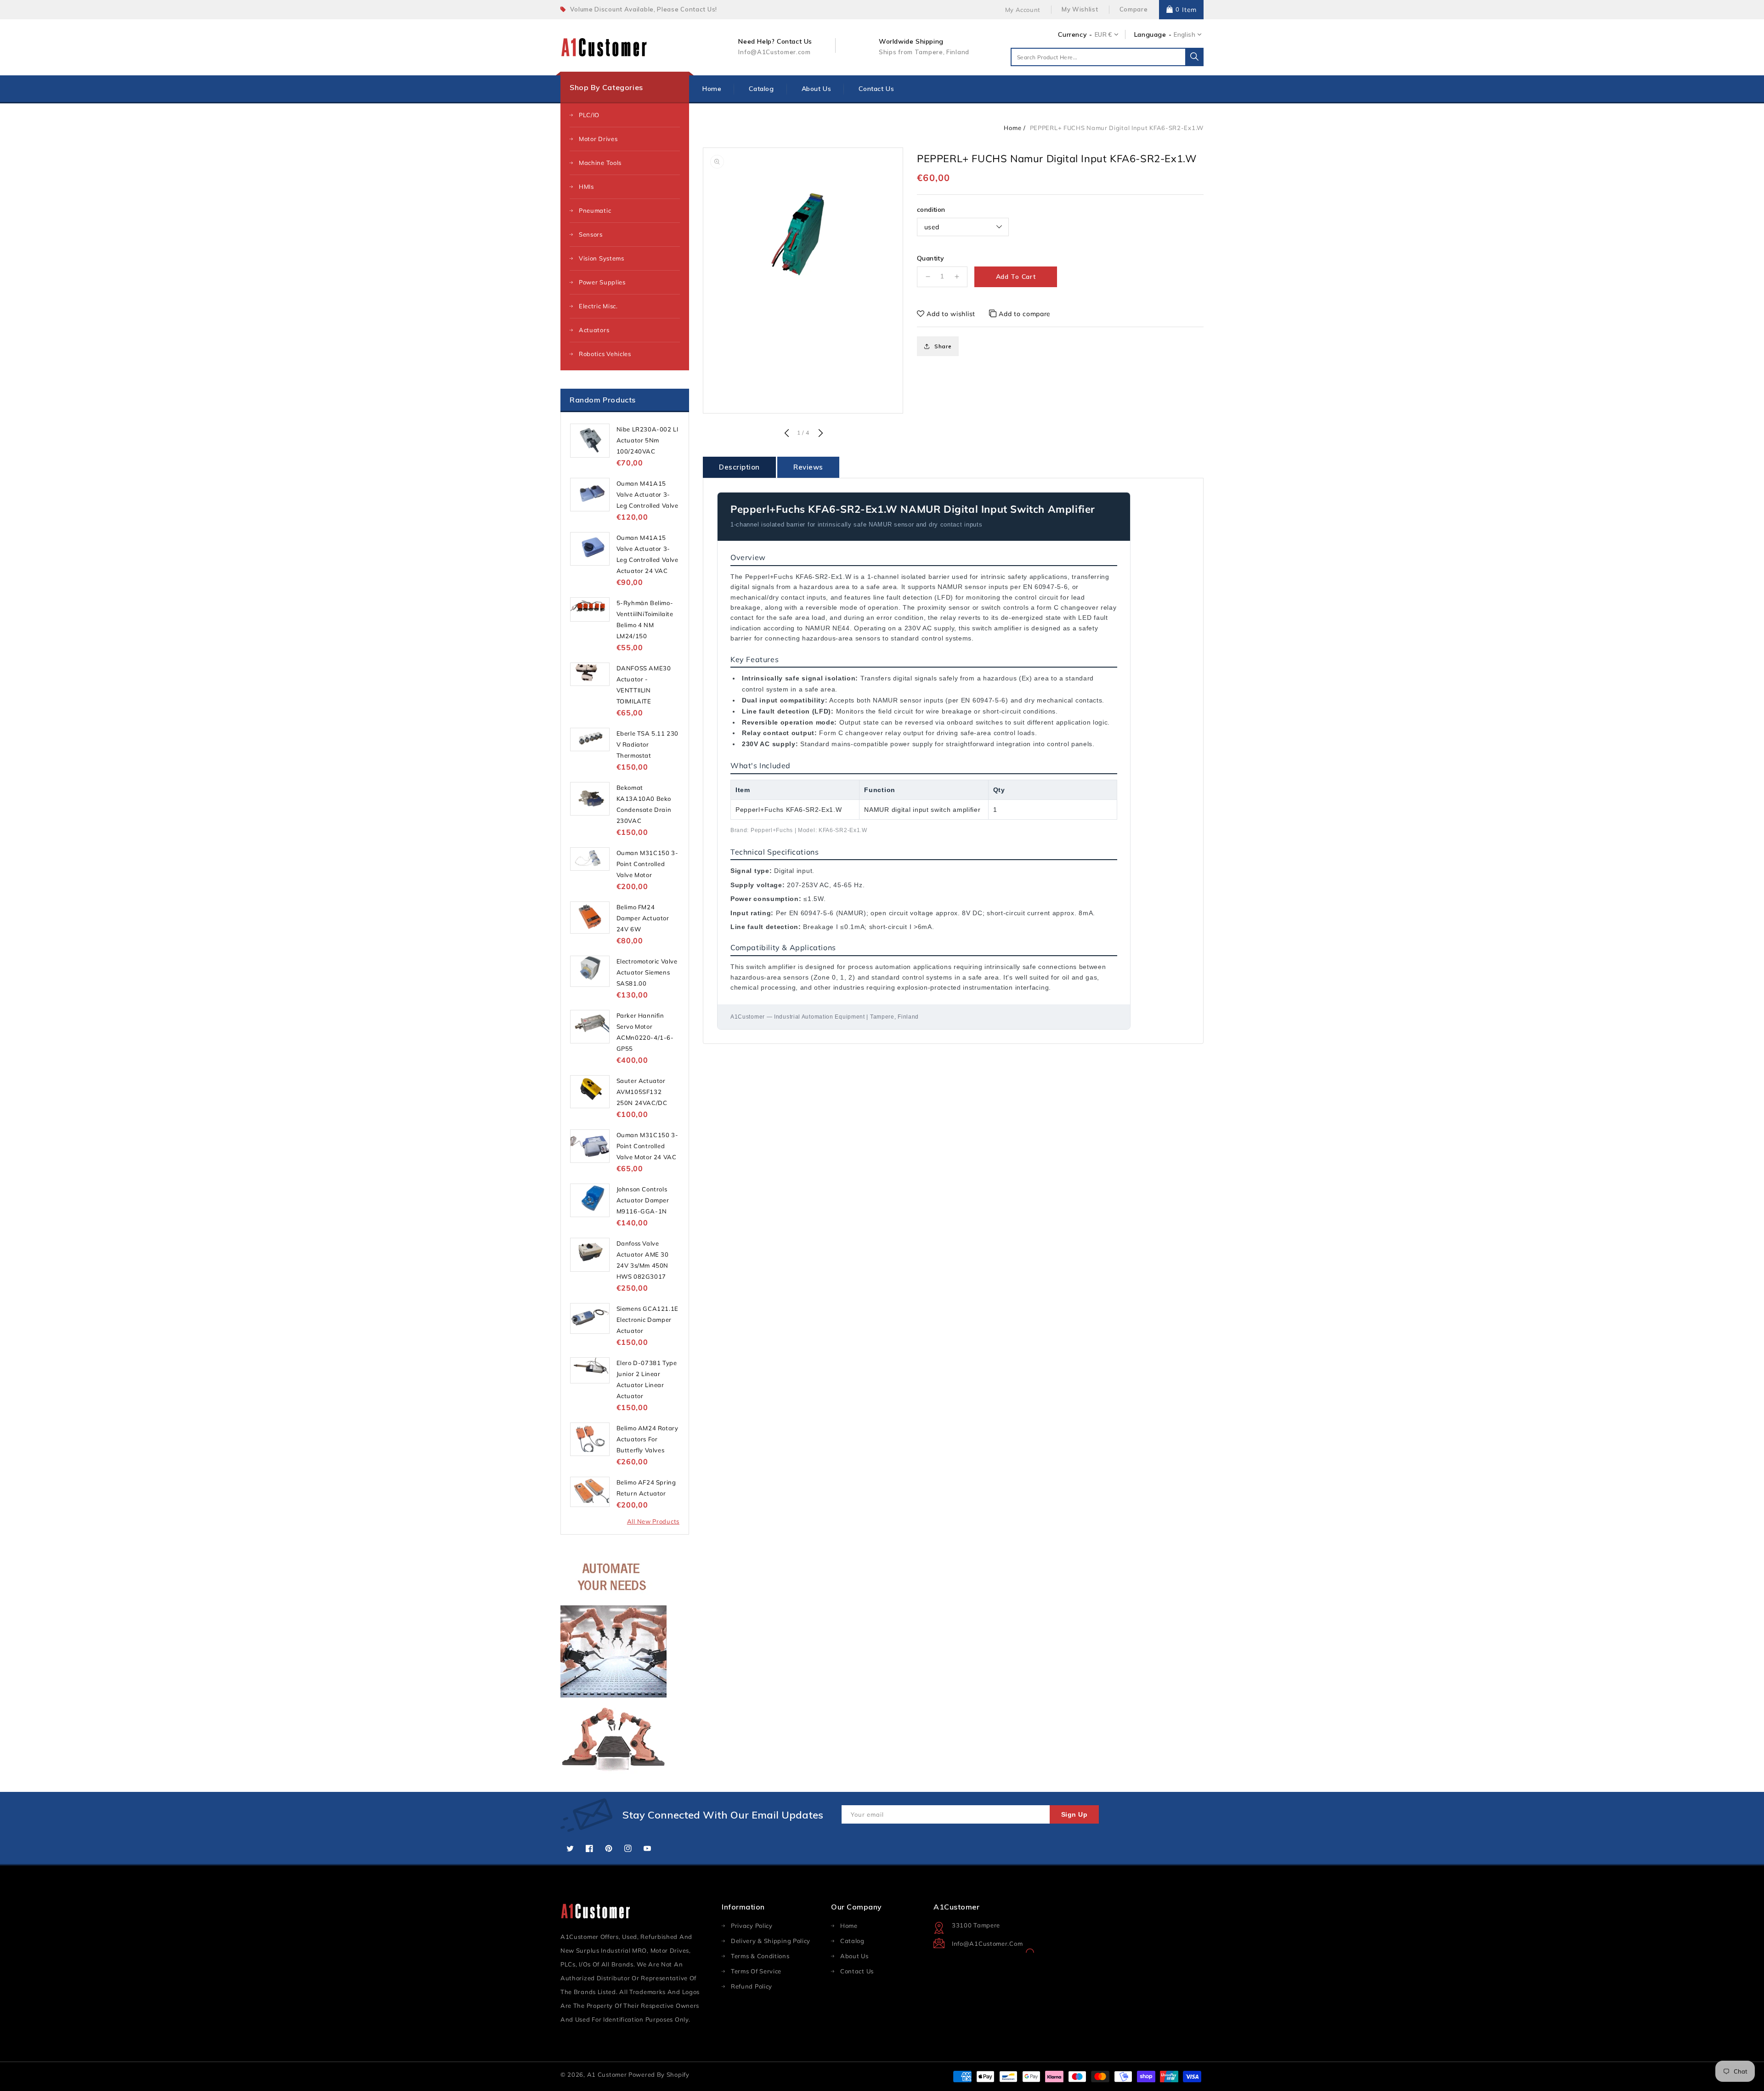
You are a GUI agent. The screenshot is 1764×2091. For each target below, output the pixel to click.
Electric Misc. (598, 306)
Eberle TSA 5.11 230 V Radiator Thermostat (647, 744)
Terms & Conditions (760, 1956)
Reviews (808, 467)
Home (1012, 128)
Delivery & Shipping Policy (771, 1941)
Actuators (594, 330)
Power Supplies (602, 282)
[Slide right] (820, 434)
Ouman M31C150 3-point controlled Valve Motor (647, 864)
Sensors (591, 234)
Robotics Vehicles (605, 354)
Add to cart (1016, 277)
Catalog (852, 1941)
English (1184, 34)
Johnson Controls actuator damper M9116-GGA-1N (643, 1200)
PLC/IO (589, 115)
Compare (1134, 9)
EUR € (1103, 34)
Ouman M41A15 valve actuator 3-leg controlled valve (647, 494)
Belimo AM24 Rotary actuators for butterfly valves (647, 1439)
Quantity (930, 258)
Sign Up (1074, 1814)
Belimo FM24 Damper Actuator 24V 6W (643, 918)
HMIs (586, 187)
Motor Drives (598, 139)
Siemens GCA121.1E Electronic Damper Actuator (647, 1320)
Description (739, 467)
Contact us (857, 1971)
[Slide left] (786, 434)
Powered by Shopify (659, 2074)
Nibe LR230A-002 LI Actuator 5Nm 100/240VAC (647, 440)
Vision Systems (602, 258)
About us (854, 1956)
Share (943, 346)
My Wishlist (1080, 9)
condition (931, 210)
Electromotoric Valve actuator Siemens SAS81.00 (647, 972)
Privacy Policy (752, 1926)
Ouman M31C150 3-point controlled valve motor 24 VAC (647, 1146)
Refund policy (752, 1986)
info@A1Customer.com (987, 1944)
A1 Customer (608, 2074)
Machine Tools (600, 163)
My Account (1023, 10)
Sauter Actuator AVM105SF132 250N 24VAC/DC (642, 1092)
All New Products (653, 1521)
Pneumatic (595, 210)
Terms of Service (756, 1971)
